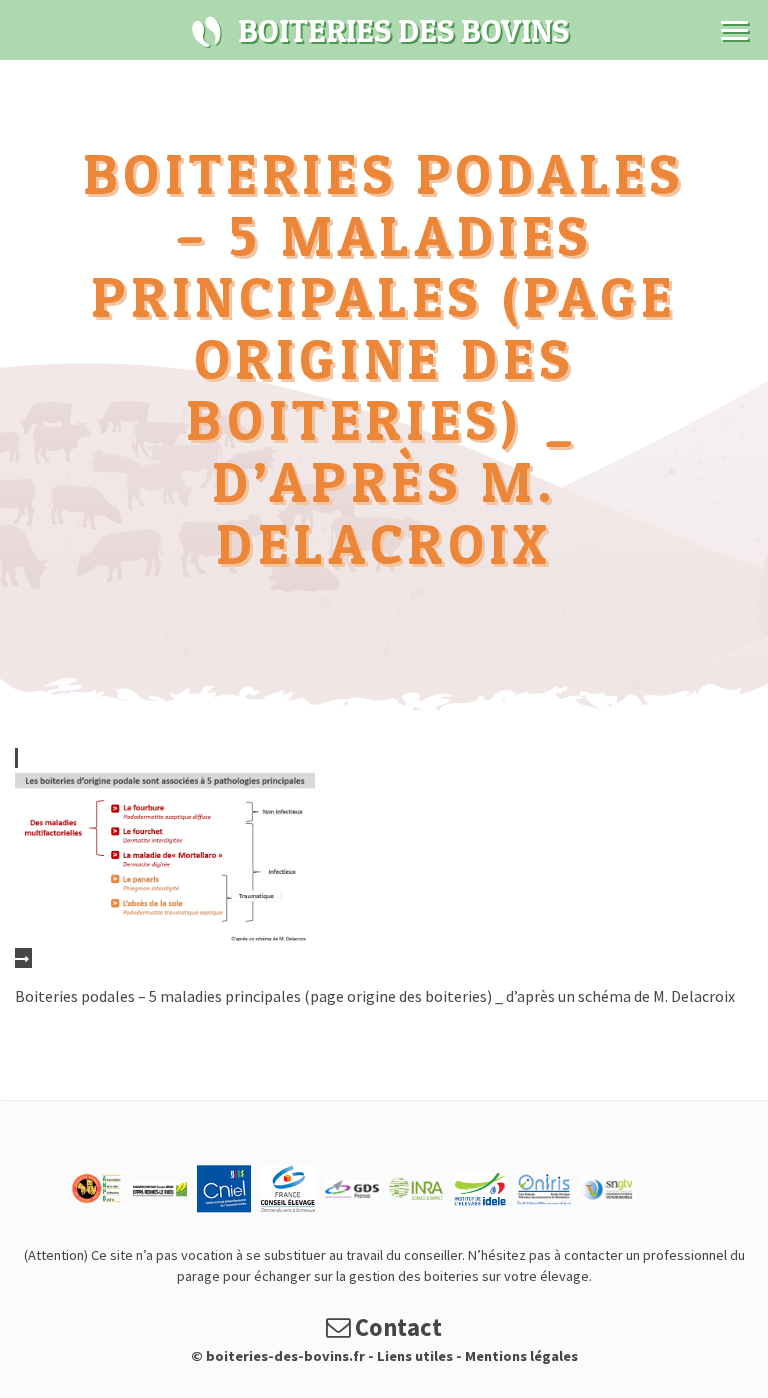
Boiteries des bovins (207, 32)
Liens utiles (415, 1356)
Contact (396, 1327)
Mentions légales (521, 1356)
